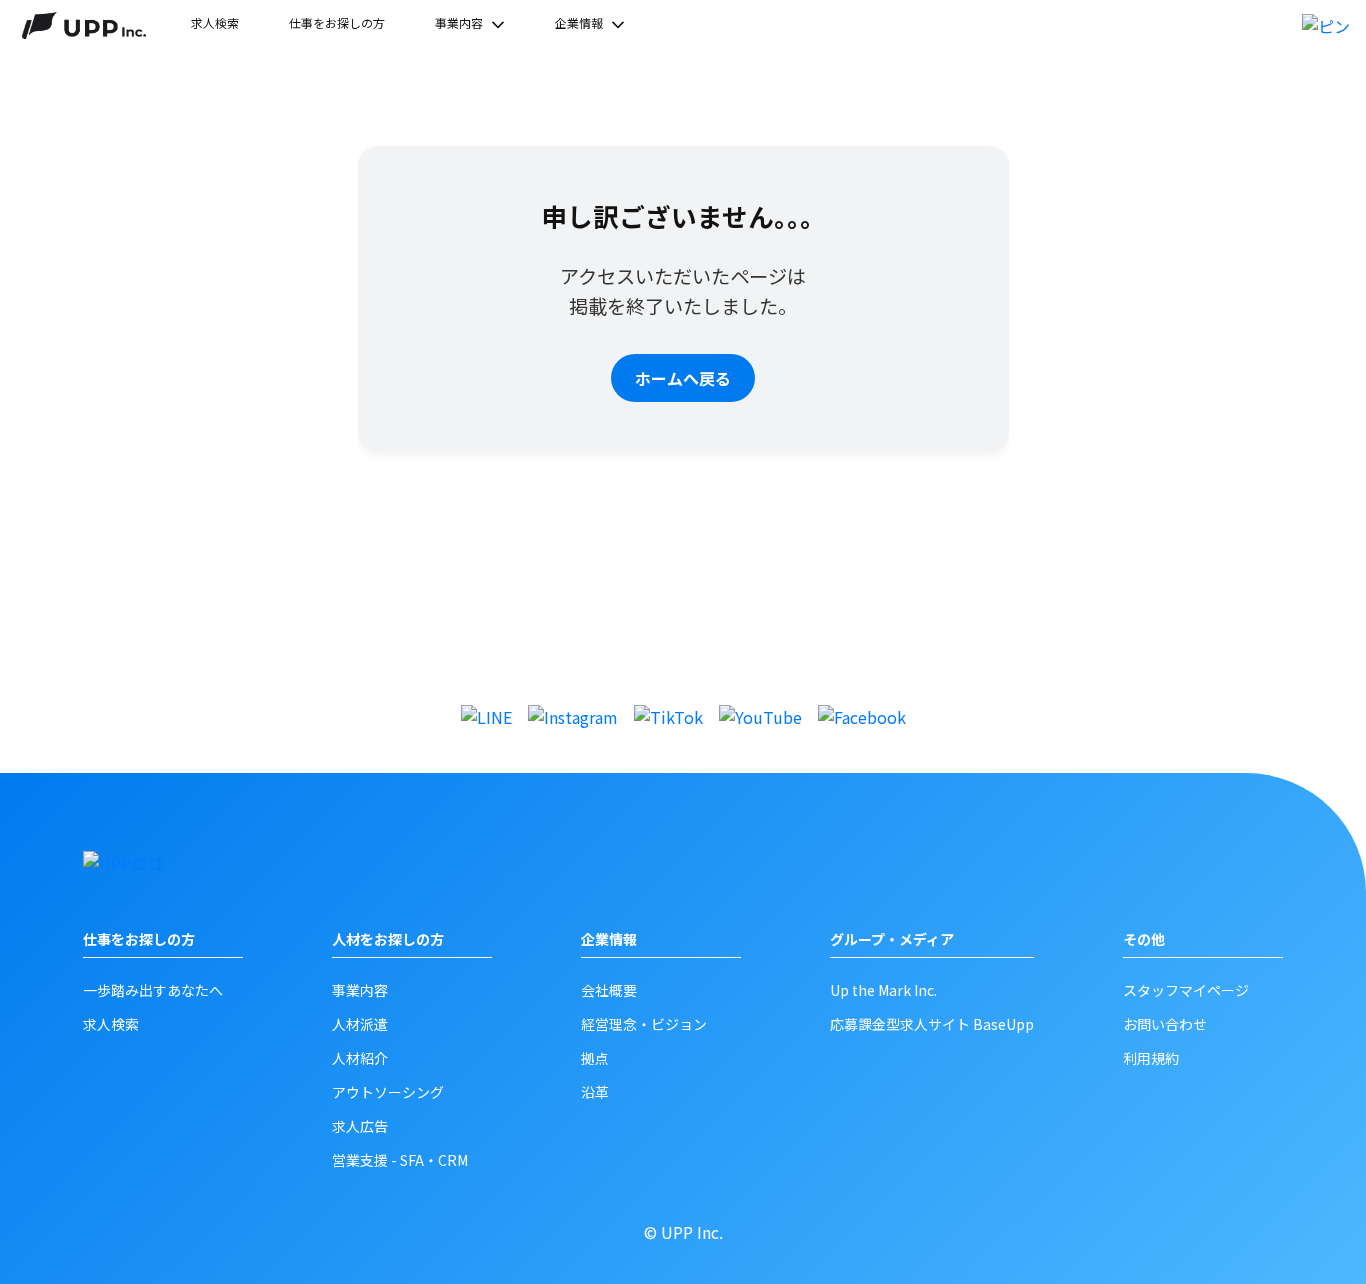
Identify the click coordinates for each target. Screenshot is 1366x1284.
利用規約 (1151, 1058)
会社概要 (609, 990)
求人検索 (215, 22)
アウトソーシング (388, 1092)
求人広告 (360, 1126)
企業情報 (579, 22)
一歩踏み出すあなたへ (153, 990)
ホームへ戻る (683, 378)
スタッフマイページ (1186, 990)
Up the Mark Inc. (883, 990)
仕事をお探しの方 (337, 22)
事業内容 (459, 22)
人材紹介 (360, 1058)
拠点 (595, 1058)
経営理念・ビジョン (644, 1024)
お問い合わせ (1165, 1024)
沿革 (595, 1092)
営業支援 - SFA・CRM (400, 1160)
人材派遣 (360, 1024)
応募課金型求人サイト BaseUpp (932, 1024)
